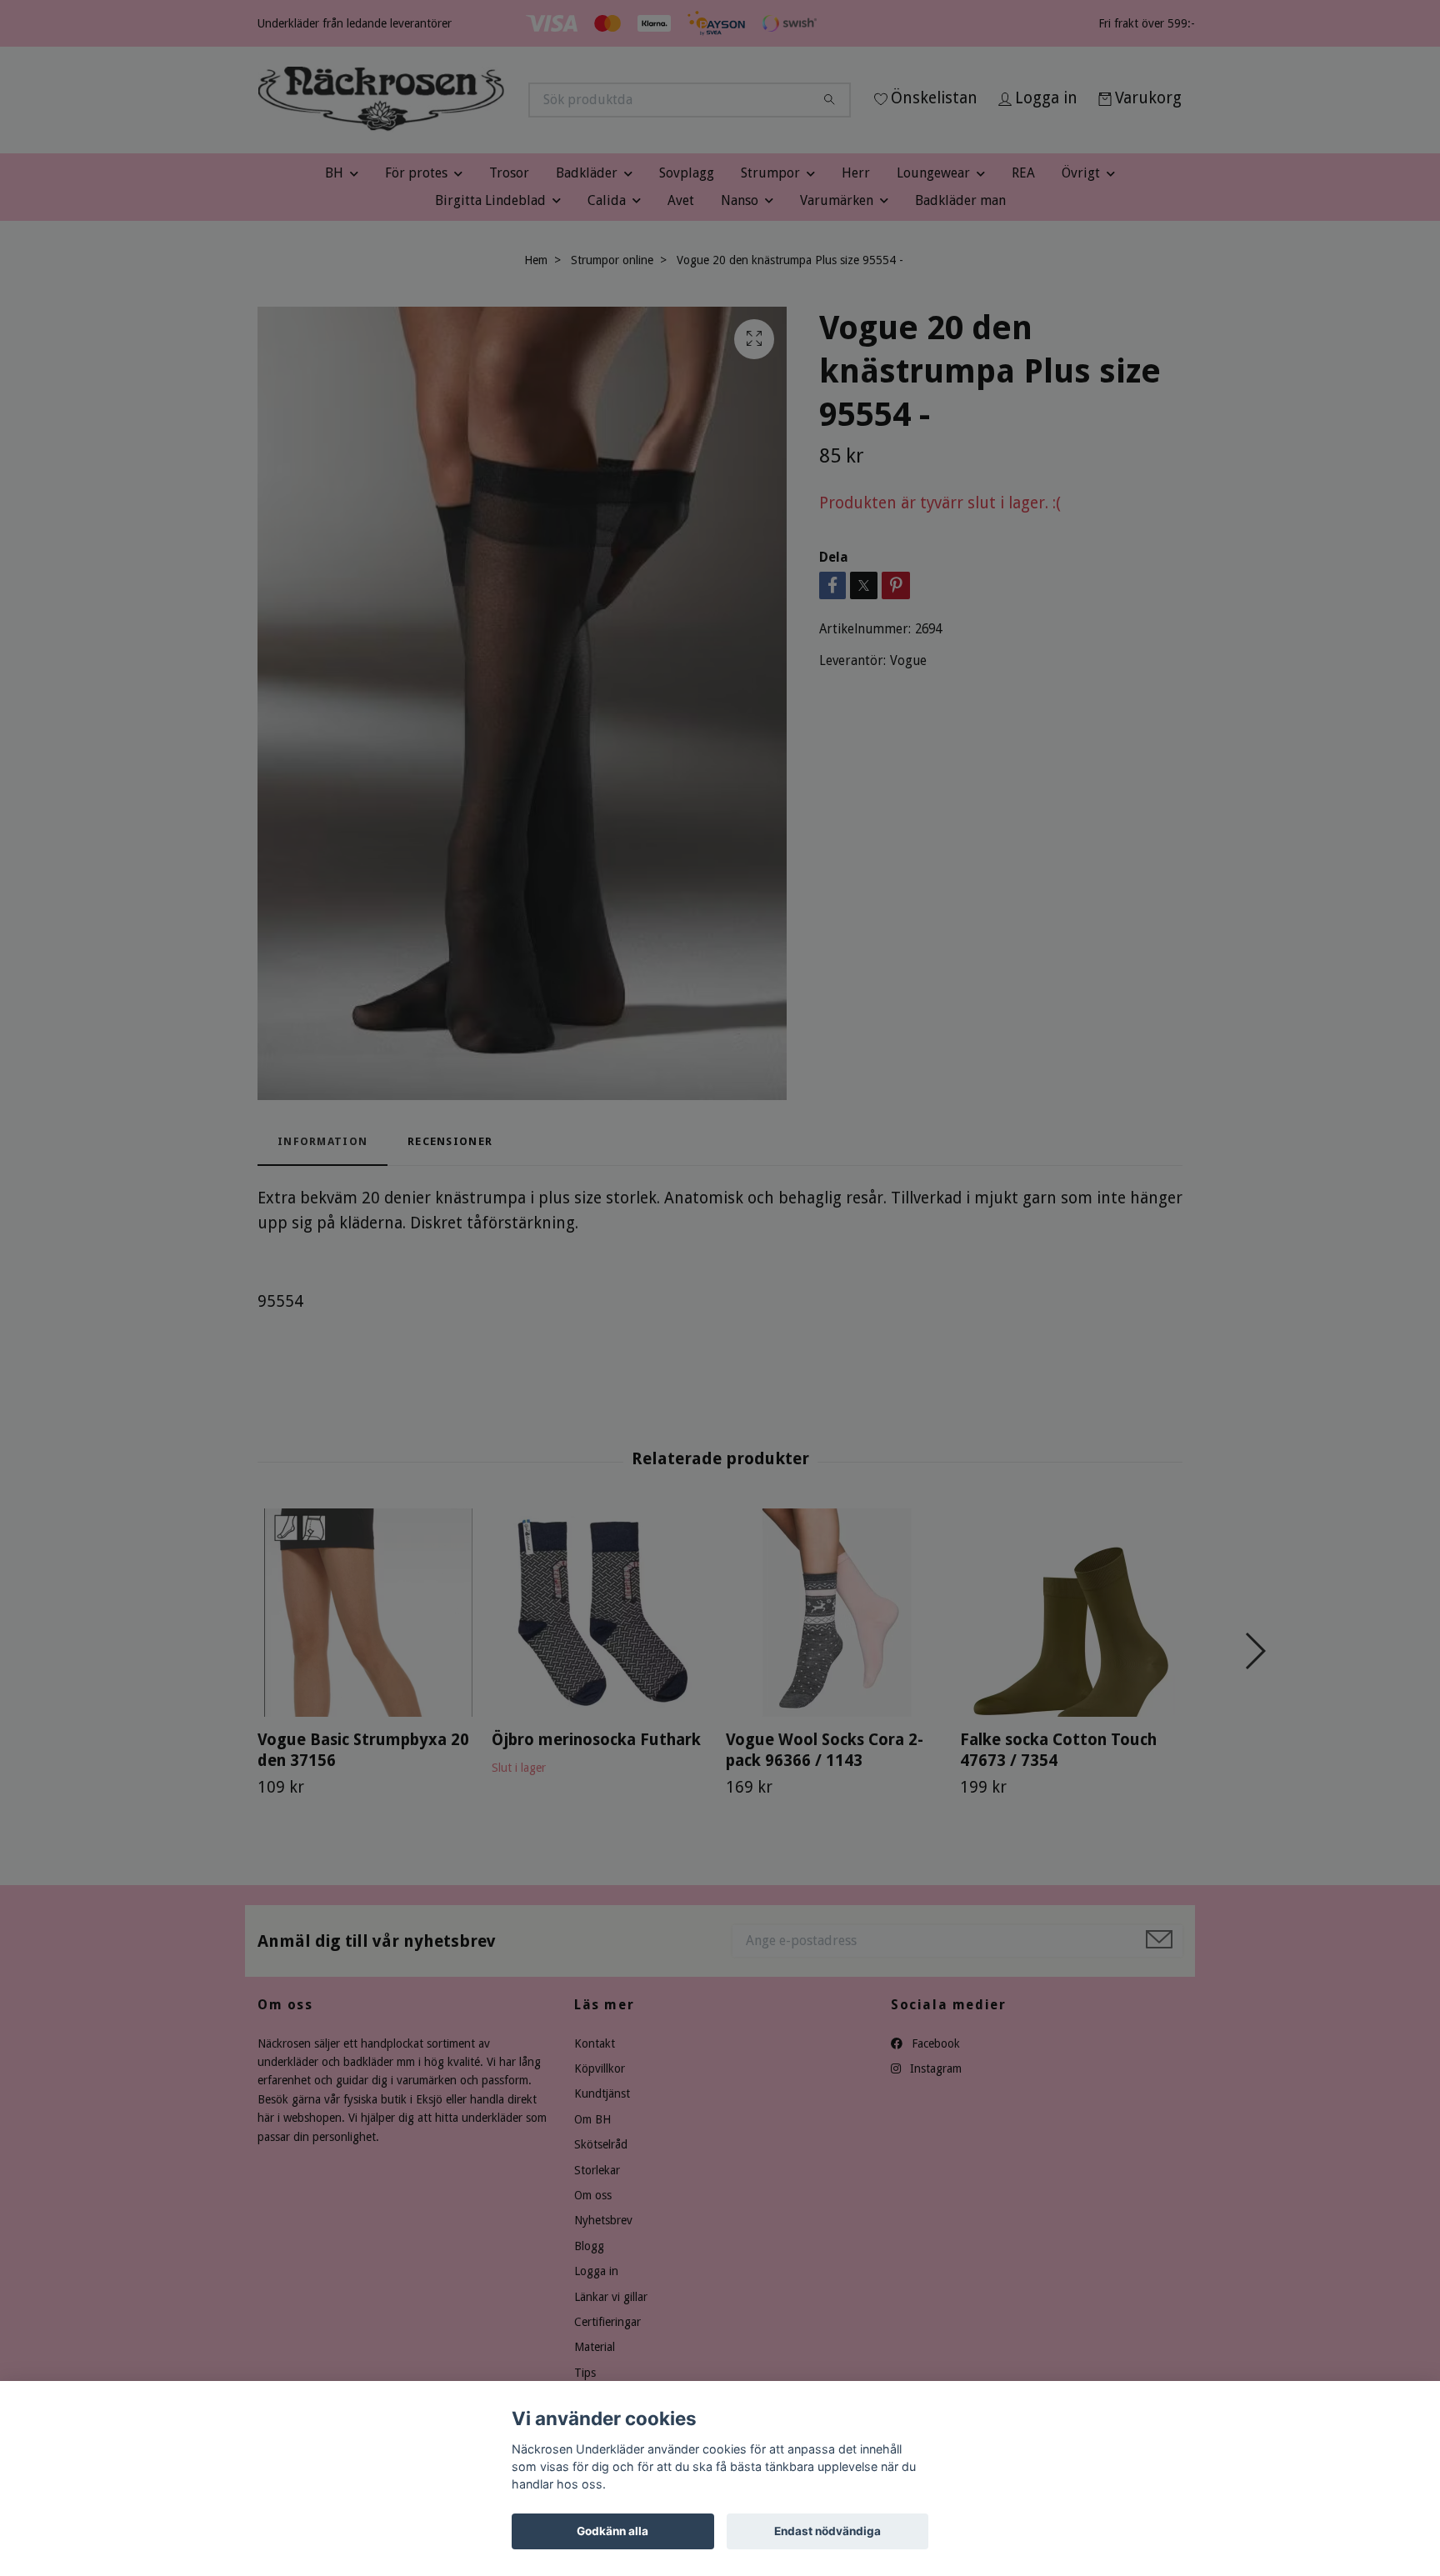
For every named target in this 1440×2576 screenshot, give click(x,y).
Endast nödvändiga (827, 2531)
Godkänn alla (612, 2531)
